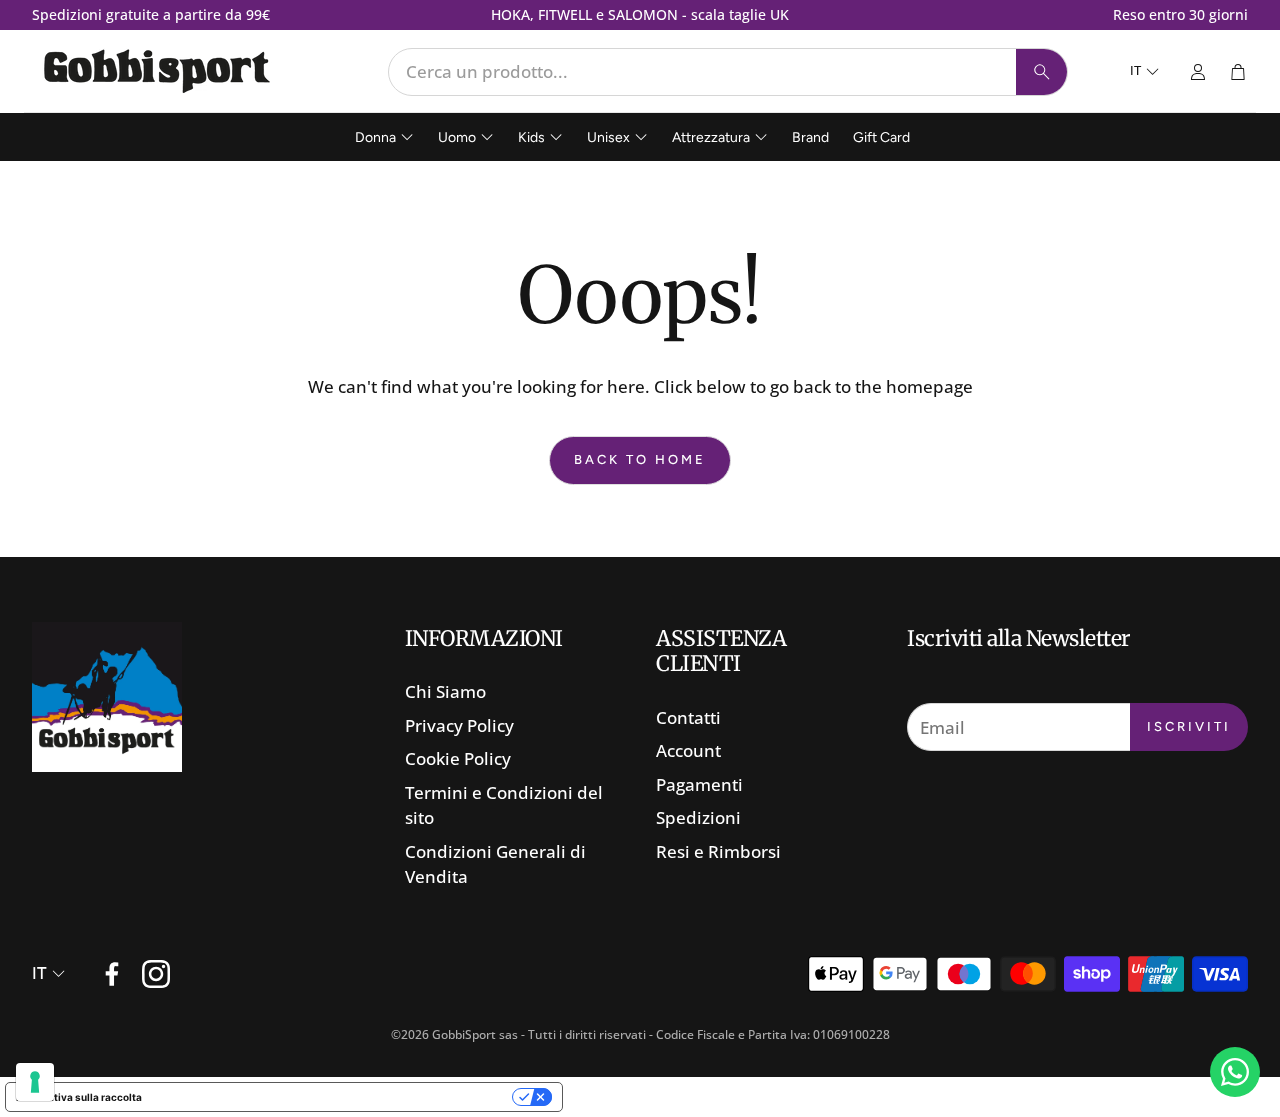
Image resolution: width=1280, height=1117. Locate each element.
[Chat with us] (1235, 1072)
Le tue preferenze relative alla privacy (333, 1097)
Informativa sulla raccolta (79, 1097)
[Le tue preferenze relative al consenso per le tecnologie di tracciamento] (35, 1082)
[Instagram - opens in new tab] (156, 974)
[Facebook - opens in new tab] (112, 974)
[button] (728, 72)
